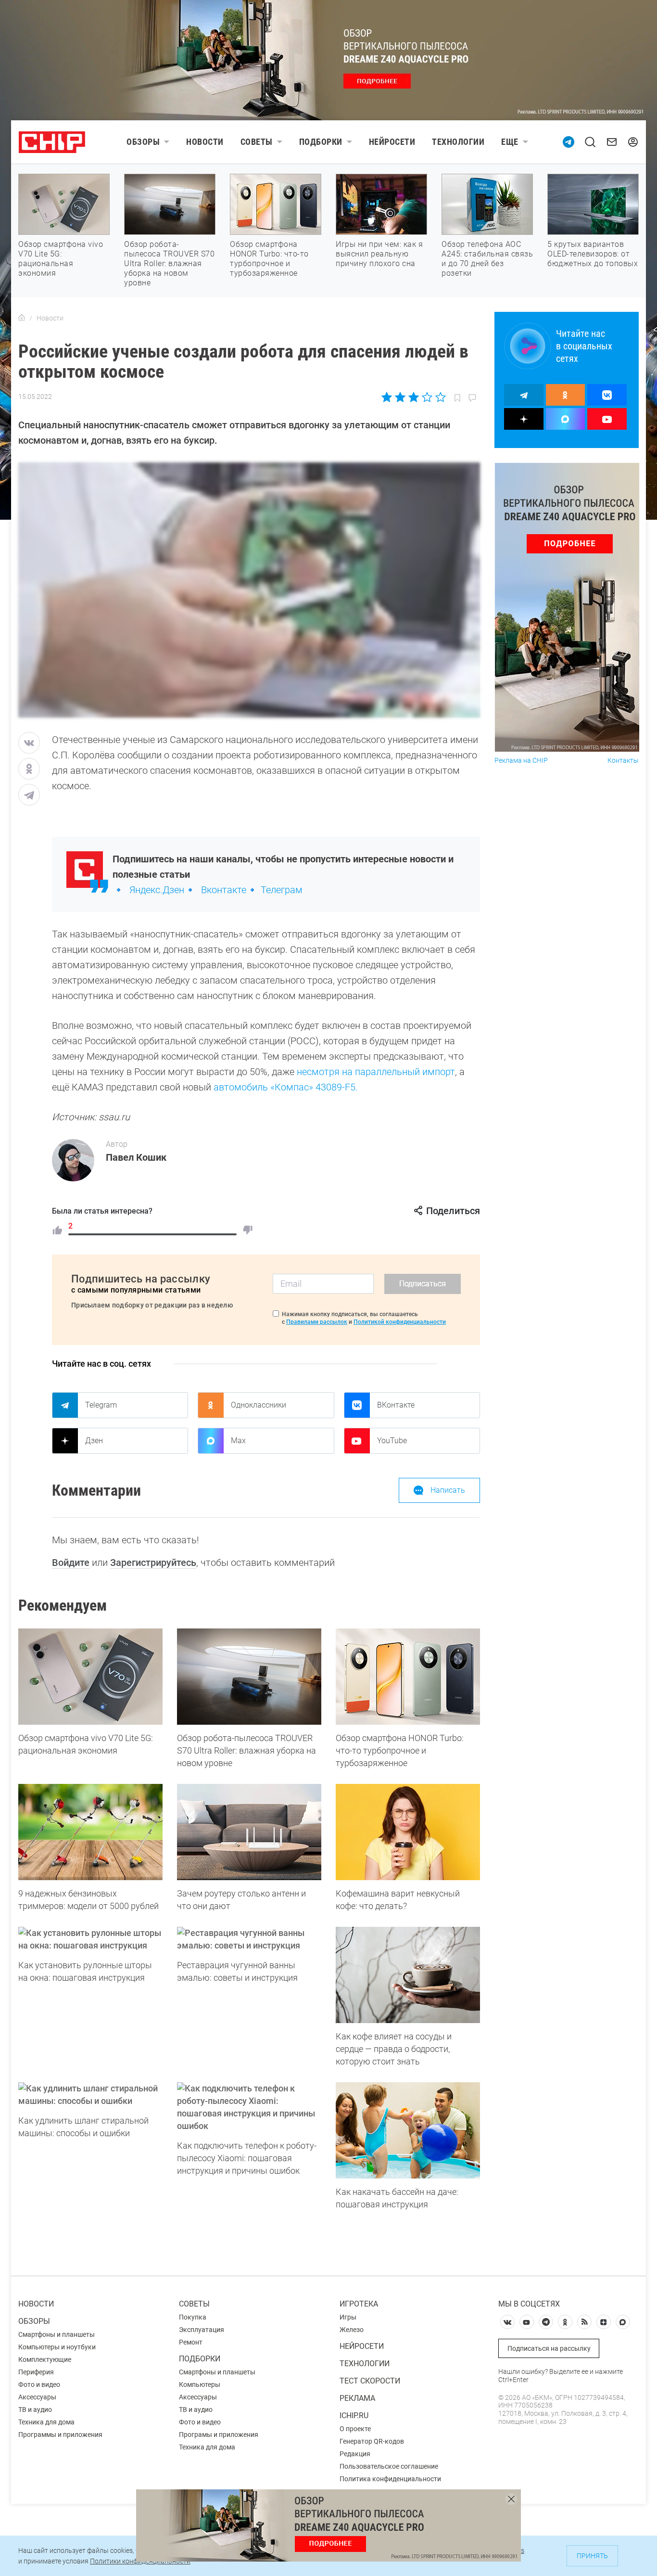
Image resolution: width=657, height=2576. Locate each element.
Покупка (193, 2317)
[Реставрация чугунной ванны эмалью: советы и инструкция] (249, 1939)
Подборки (321, 142)
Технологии (458, 142)
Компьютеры (200, 2384)
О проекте (355, 2429)
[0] (248, 1230)
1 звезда (387, 397)
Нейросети (392, 142)
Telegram (101, 1405)
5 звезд (440, 397)
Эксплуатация (202, 2330)
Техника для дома (46, 2422)
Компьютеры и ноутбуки (57, 2347)
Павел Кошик (136, 1157)
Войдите (71, 1563)
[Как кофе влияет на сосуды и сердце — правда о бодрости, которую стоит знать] (408, 1975)
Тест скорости (370, 2381)
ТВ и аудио (35, 2409)
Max (238, 1441)
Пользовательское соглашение (389, 2466)
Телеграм (282, 890)
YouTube (392, 1441)
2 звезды (400, 397)
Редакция (355, 2454)
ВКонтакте (396, 1405)
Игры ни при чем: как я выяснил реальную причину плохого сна (379, 254)
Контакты (623, 761)
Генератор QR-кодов (372, 2441)
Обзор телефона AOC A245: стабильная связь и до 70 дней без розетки (487, 259)
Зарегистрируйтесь (153, 1563)
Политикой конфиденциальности (400, 1322)
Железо (352, 2330)
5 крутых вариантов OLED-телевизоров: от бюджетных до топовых (593, 254)
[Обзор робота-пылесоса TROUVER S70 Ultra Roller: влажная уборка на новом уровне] (249, 1677)
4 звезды (427, 397)
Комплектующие (45, 2359)
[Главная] (22, 318)
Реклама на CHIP (521, 761)
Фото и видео (39, 2384)
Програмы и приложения (219, 2435)
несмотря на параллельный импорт (376, 1072)
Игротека (359, 2304)
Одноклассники (259, 1405)
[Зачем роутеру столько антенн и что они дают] (249, 1832)
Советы (257, 142)
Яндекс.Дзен (157, 890)
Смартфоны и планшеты (57, 2334)
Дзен (94, 1441)
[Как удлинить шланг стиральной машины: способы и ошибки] (90, 2095)
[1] (57, 1230)
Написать (448, 1490)
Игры (348, 2317)
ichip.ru (354, 2416)
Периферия (36, 2372)
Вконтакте (224, 890)
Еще (510, 142)
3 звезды (413, 397)
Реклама (357, 2398)
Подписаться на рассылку (549, 2348)
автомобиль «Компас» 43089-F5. (286, 1087)
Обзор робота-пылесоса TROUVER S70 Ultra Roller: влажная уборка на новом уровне (169, 263)
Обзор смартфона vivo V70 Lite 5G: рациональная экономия (61, 259)
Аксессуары (37, 2397)
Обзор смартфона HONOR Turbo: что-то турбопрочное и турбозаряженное (269, 259)
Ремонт (191, 2342)
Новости (205, 142)
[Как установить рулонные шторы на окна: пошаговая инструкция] (90, 1939)
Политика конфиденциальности (390, 2479)
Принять (592, 2556)
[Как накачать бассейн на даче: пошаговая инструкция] (408, 2130)
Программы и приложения (60, 2435)
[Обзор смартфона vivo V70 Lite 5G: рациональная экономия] (90, 1677)
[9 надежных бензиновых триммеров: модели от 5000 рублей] (90, 1832)
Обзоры (143, 142)
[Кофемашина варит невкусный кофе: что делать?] (408, 1832)
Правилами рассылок (317, 1322)
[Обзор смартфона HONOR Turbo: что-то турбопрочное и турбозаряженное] (408, 1677)
